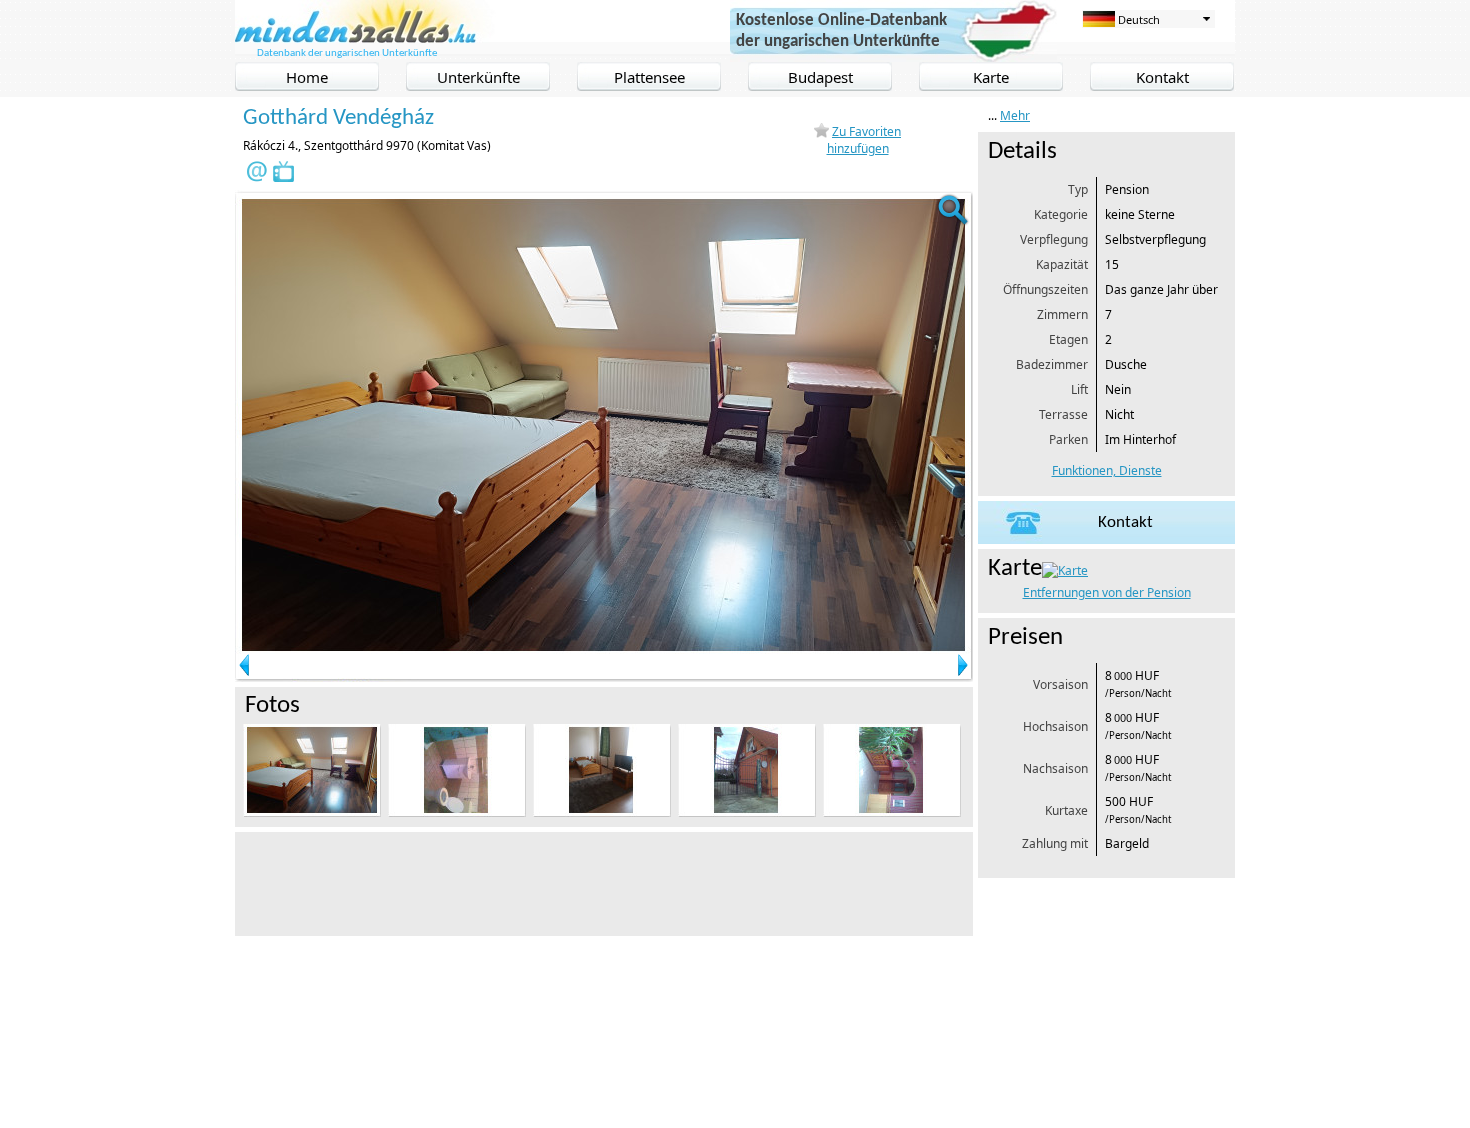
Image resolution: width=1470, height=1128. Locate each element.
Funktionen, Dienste (1107, 470)
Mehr (1015, 115)
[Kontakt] (1106, 539)
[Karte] (1065, 570)
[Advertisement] (599, 882)
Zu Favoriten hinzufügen (864, 140)
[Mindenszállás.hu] (366, 38)
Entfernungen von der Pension (1107, 592)
